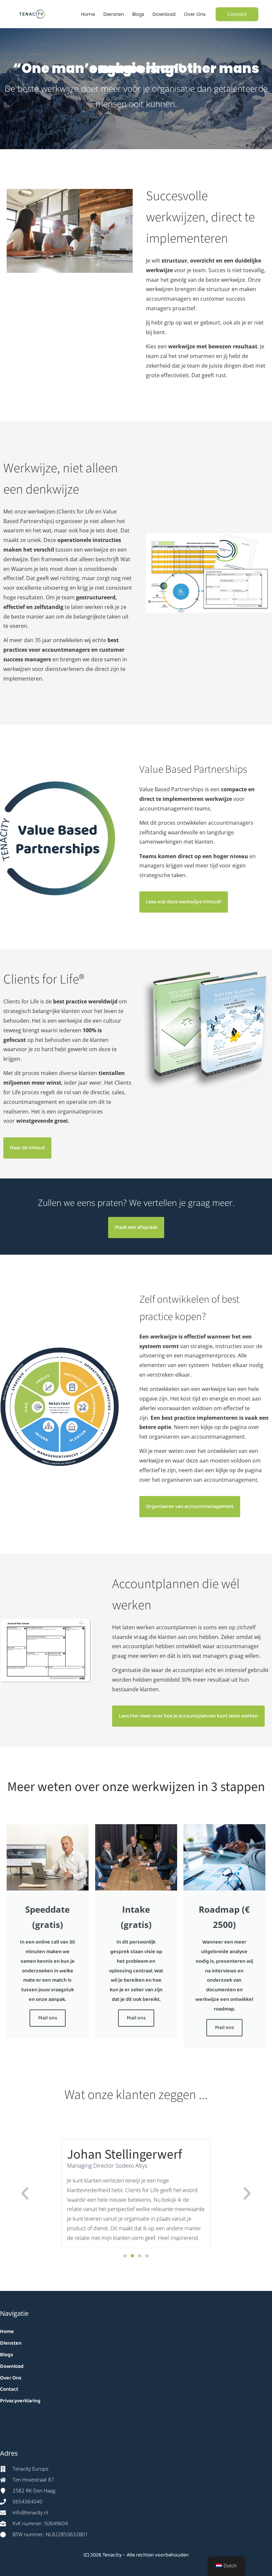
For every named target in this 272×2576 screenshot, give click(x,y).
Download (164, 14)
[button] (25, 2193)
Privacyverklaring (20, 2401)
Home (88, 14)
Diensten (114, 14)
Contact (9, 2389)
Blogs (138, 14)
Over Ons (195, 14)
